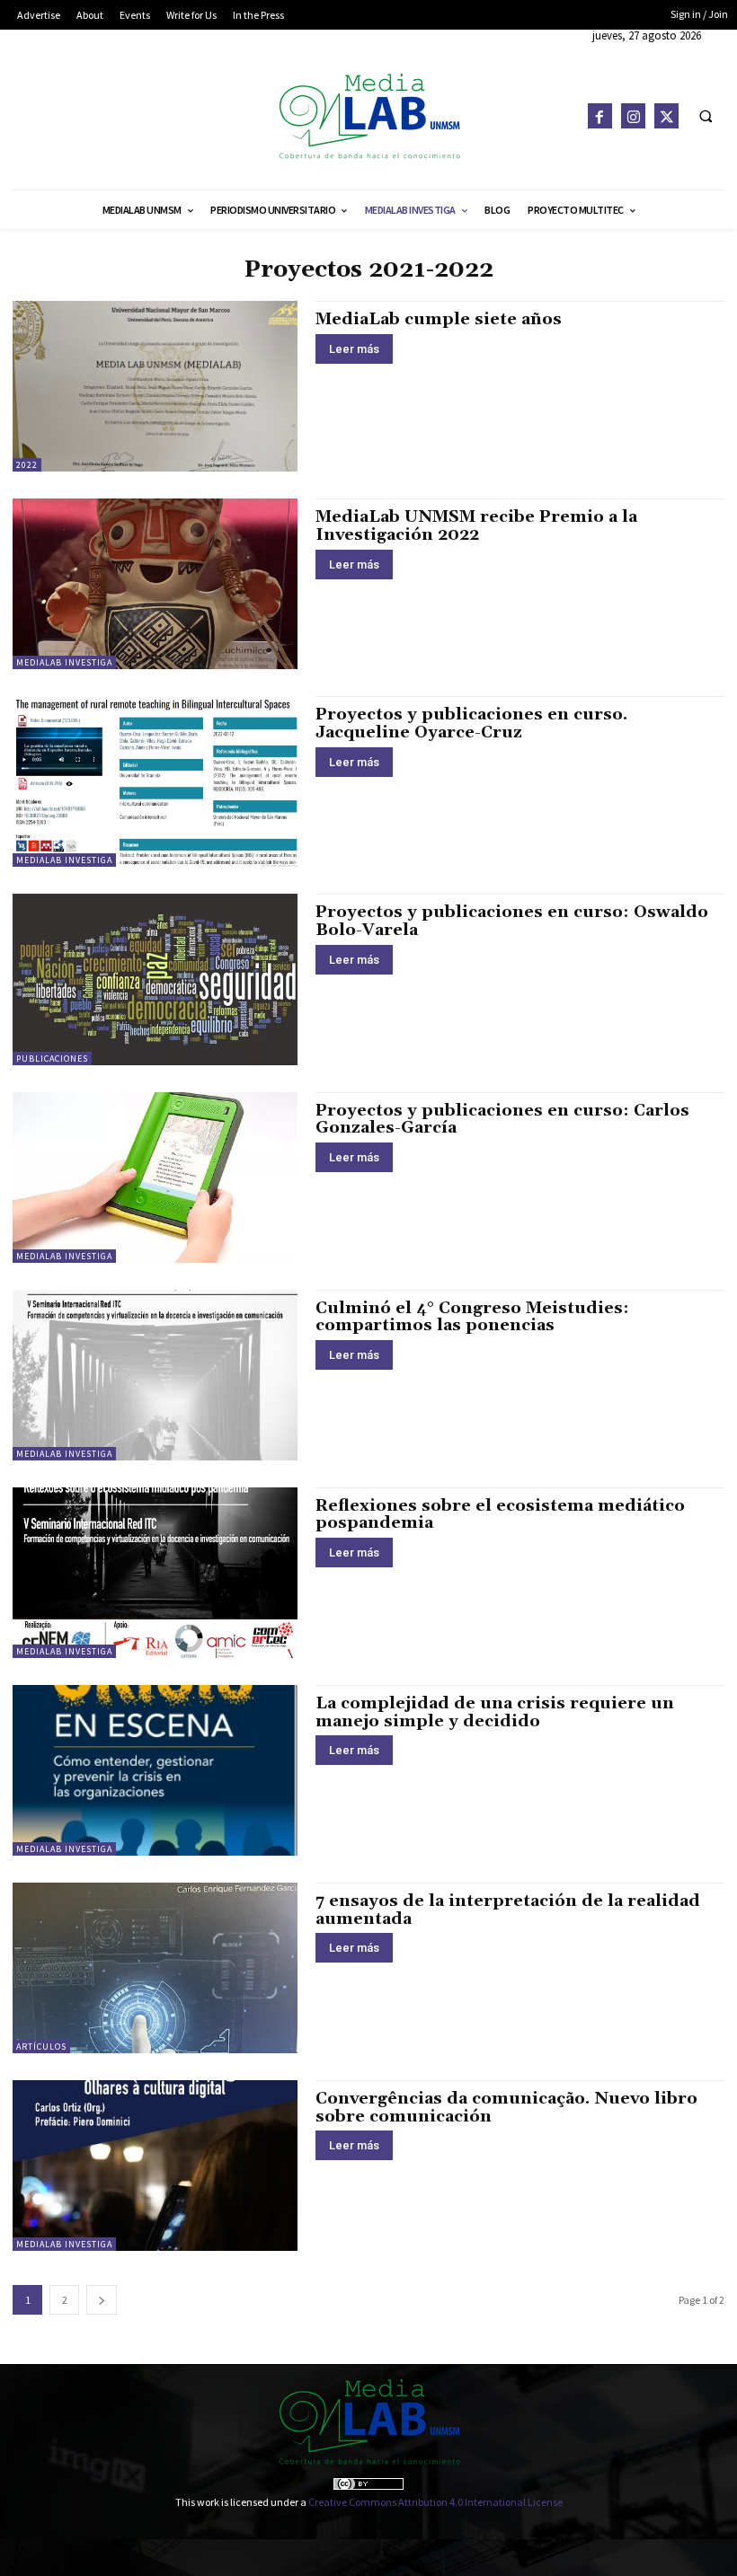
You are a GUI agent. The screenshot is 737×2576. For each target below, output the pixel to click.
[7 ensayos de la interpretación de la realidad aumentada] (155, 1968)
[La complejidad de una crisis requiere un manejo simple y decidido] (155, 1770)
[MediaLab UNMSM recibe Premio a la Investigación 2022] (155, 584)
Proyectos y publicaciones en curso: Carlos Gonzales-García (502, 1120)
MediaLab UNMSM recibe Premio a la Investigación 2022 (476, 526)
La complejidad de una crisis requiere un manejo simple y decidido (495, 1712)
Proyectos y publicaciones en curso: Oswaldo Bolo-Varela (512, 921)
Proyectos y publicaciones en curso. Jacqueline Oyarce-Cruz (471, 723)
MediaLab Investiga (64, 662)
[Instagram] (633, 115)
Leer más (354, 349)
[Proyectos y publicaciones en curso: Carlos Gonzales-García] (155, 1178)
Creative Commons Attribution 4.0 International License (435, 2502)
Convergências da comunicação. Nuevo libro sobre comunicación (506, 2108)
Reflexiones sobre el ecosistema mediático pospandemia (500, 1515)
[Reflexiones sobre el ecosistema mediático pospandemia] (155, 1573)
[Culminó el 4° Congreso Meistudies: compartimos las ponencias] (155, 1375)
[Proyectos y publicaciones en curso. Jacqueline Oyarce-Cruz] (155, 781)
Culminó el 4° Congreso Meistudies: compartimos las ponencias (472, 1317)
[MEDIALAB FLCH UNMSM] (368, 115)
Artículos (41, 2047)
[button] (706, 116)
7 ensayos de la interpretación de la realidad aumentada (508, 1910)
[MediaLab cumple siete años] (155, 386)
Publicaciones (52, 1059)
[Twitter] (666, 115)
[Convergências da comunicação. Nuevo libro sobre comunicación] (155, 2166)
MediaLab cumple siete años (439, 319)
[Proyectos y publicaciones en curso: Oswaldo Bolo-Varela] (155, 979)
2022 (27, 465)
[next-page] (102, 2300)
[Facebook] (600, 115)
